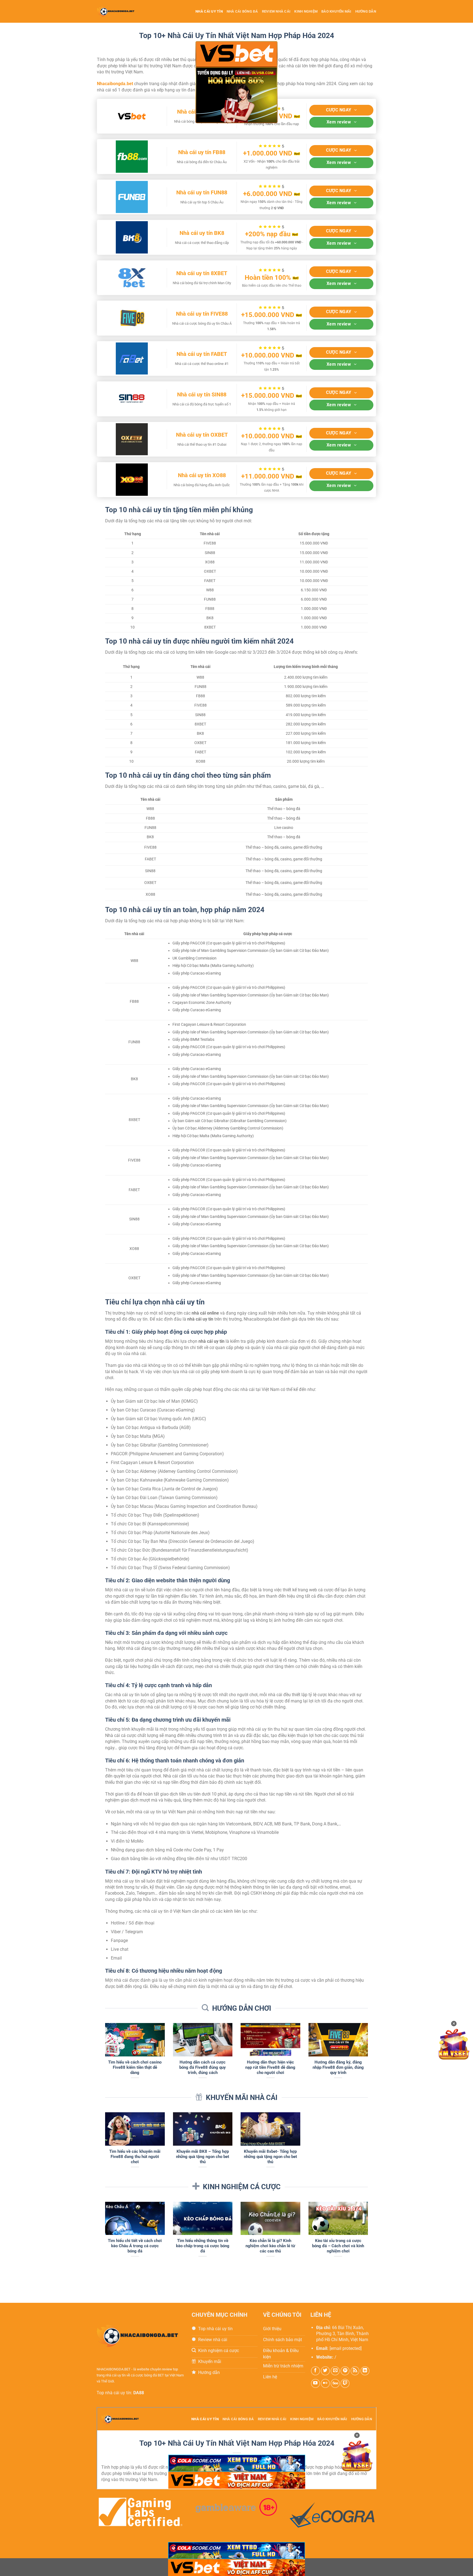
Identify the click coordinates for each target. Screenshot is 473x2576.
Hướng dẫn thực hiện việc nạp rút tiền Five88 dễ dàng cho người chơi (270, 2067)
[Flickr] (325, 2383)
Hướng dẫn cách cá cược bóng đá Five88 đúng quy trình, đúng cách (203, 2067)
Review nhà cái (276, 11)
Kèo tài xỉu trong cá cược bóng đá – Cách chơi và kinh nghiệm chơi (338, 2246)
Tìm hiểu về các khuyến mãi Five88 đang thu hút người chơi (135, 2157)
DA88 (139, 2393)
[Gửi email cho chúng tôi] (335, 2371)
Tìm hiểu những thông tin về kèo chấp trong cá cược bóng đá (203, 2246)
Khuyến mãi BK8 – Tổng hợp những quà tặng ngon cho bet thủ (203, 2157)
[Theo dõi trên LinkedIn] (365, 2371)
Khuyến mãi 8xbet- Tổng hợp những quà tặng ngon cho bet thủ (270, 2157)
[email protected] (346, 2348)
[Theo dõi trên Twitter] (325, 2371)
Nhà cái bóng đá (242, 11)
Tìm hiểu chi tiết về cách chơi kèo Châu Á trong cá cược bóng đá (135, 2246)
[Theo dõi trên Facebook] (315, 2371)
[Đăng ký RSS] (355, 2371)
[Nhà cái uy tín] (121, 11)
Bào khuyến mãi (336, 11)
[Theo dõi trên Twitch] (345, 2383)
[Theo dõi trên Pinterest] (345, 2371)
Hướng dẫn (366, 11)
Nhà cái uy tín (209, 11)
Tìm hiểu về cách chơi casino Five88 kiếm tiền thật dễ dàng (135, 2067)
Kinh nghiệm (306, 11)
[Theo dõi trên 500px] (335, 2383)
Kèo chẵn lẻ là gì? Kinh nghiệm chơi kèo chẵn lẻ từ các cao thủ (270, 2246)
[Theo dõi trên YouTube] (315, 2383)
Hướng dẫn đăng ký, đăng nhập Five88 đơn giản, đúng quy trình (338, 2067)
